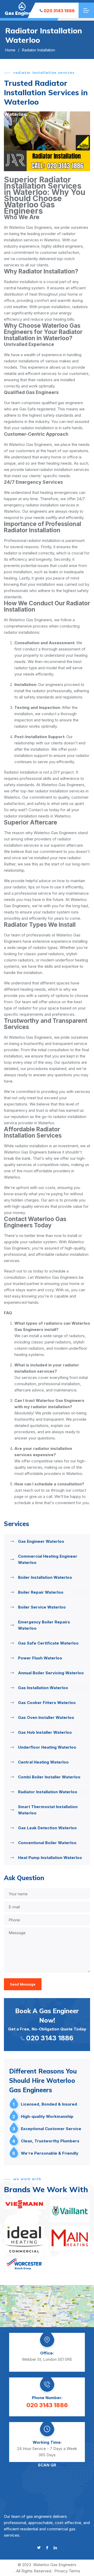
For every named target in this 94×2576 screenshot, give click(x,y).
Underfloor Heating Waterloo (47, 1747)
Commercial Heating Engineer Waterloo (48, 1559)
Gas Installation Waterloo (43, 1688)
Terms (74, 2571)
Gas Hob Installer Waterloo (45, 1732)
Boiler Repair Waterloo (41, 1592)
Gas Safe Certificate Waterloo (48, 1643)
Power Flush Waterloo (40, 1658)
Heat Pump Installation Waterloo (50, 1858)
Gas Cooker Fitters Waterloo (47, 1703)
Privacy (61, 2571)
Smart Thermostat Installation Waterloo (48, 1810)
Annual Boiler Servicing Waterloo (51, 1673)
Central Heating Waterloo (43, 1762)
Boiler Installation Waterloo (45, 1577)
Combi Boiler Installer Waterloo (49, 1777)
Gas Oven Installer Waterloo (46, 1717)
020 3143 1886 (59, 11)
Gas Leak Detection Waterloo (47, 1828)
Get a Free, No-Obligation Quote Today (47, 2024)
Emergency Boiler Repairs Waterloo (44, 1625)
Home (10, 50)
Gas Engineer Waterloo (41, 1541)
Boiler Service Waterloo (42, 1607)
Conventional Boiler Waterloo (47, 1843)
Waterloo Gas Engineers (55, 2565)
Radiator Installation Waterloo (48, 1792)
